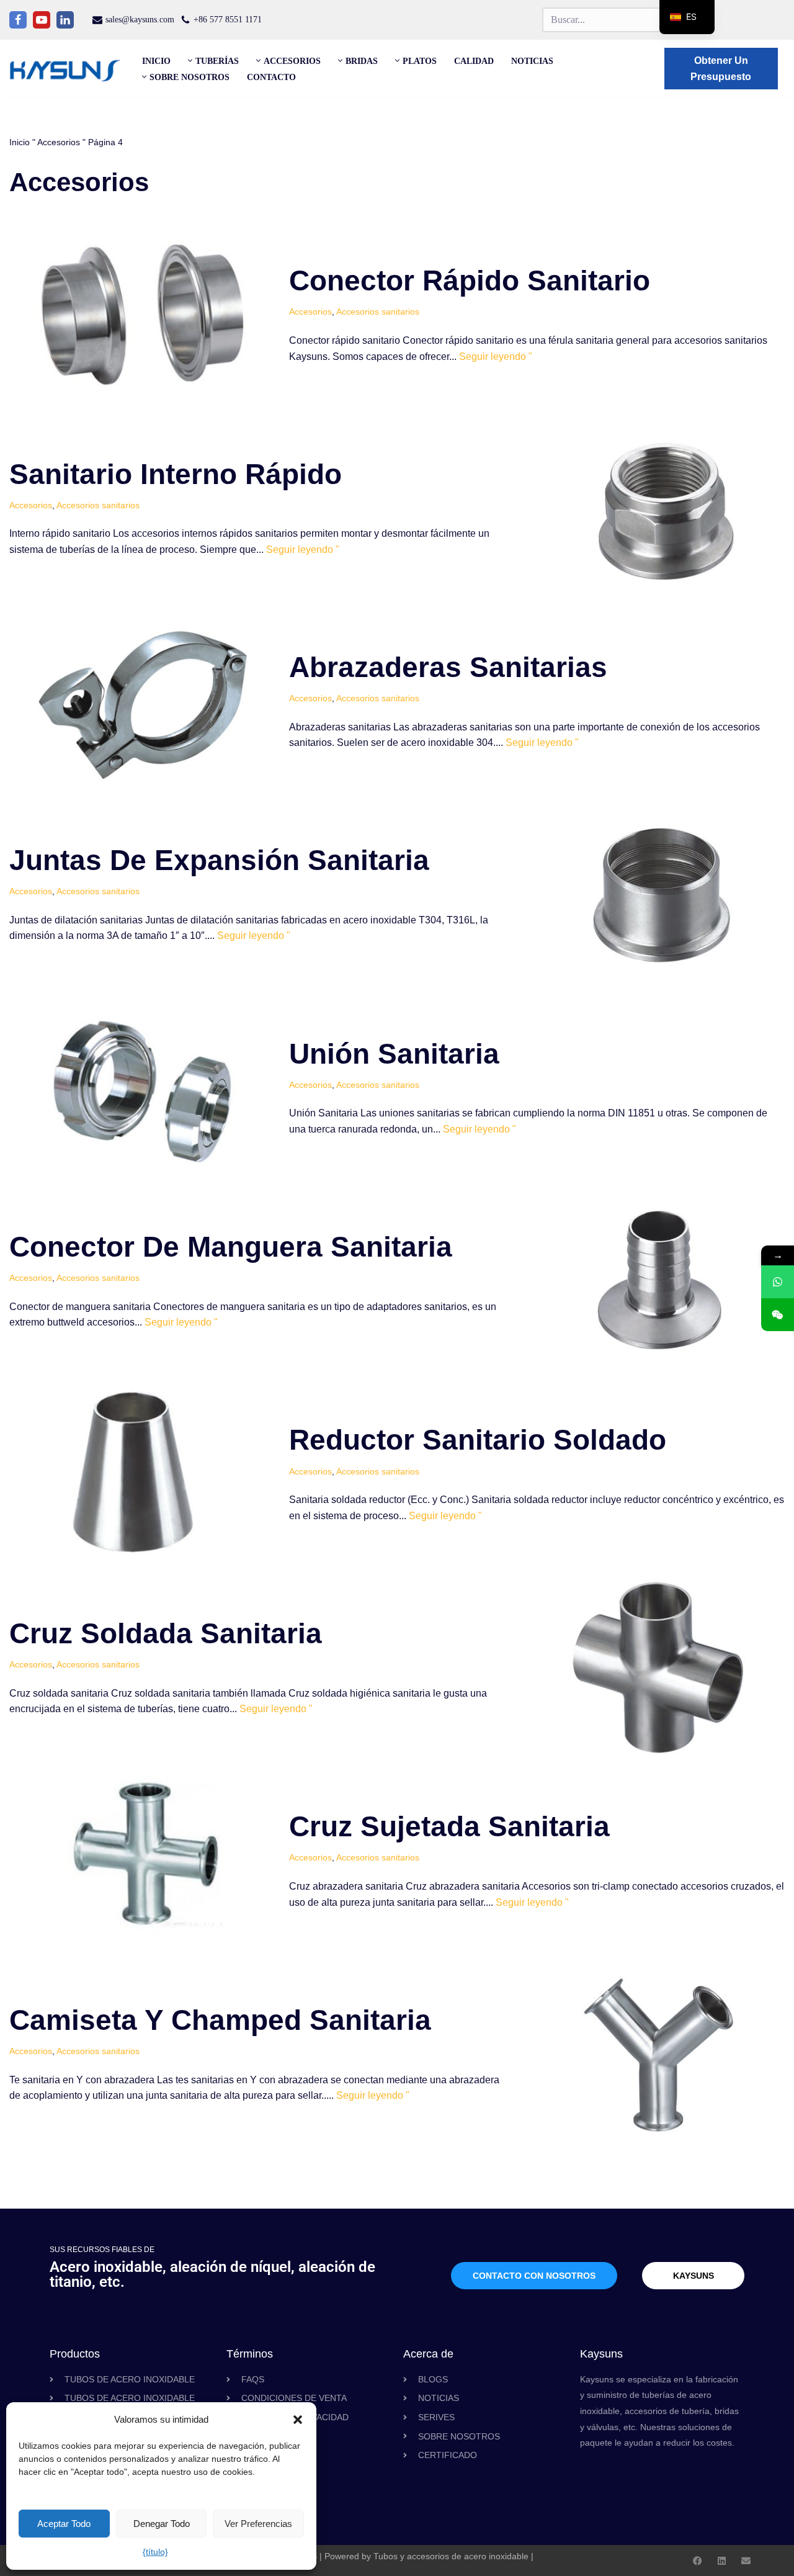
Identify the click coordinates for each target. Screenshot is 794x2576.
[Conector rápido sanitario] (143, 314)
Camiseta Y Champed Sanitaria (220, 2020)
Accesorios (59, 142)
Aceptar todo (64, 2524)
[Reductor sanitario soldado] (143, 1474)
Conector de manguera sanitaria (231, 1247)
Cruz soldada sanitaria (166, 1633)
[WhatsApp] (778, 1282)
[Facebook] (18, 20)
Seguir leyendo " (496, 357)
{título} (155, 2552)
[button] (298, 2420)
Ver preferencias (258, 2524)
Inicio (156, 61)
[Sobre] (746, 2561)
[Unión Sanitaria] (143, 1087)
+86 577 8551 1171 (228, 20)
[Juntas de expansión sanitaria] (661, 894)
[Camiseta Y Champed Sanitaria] (661, 2053)
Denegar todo (162, 2524)
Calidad (474, 61)
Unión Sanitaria (394, 1054)
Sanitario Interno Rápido (176, 474)
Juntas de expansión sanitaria (219, 860)
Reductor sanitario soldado (478, 1440)
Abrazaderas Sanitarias (448, 667)
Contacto (271, 77)
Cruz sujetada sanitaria (449, 1826)
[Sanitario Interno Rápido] (661, 508)
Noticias (532, 61)
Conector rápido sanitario (470, 280)
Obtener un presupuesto (721, 69)
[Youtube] (42, 20)
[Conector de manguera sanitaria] (661, 1280)
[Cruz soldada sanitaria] (661, 1667)
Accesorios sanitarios (378, 312)
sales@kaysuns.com (140, 20)
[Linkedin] (65, 20)
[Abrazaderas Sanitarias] (143, 701)
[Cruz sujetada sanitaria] (143, 1860)
